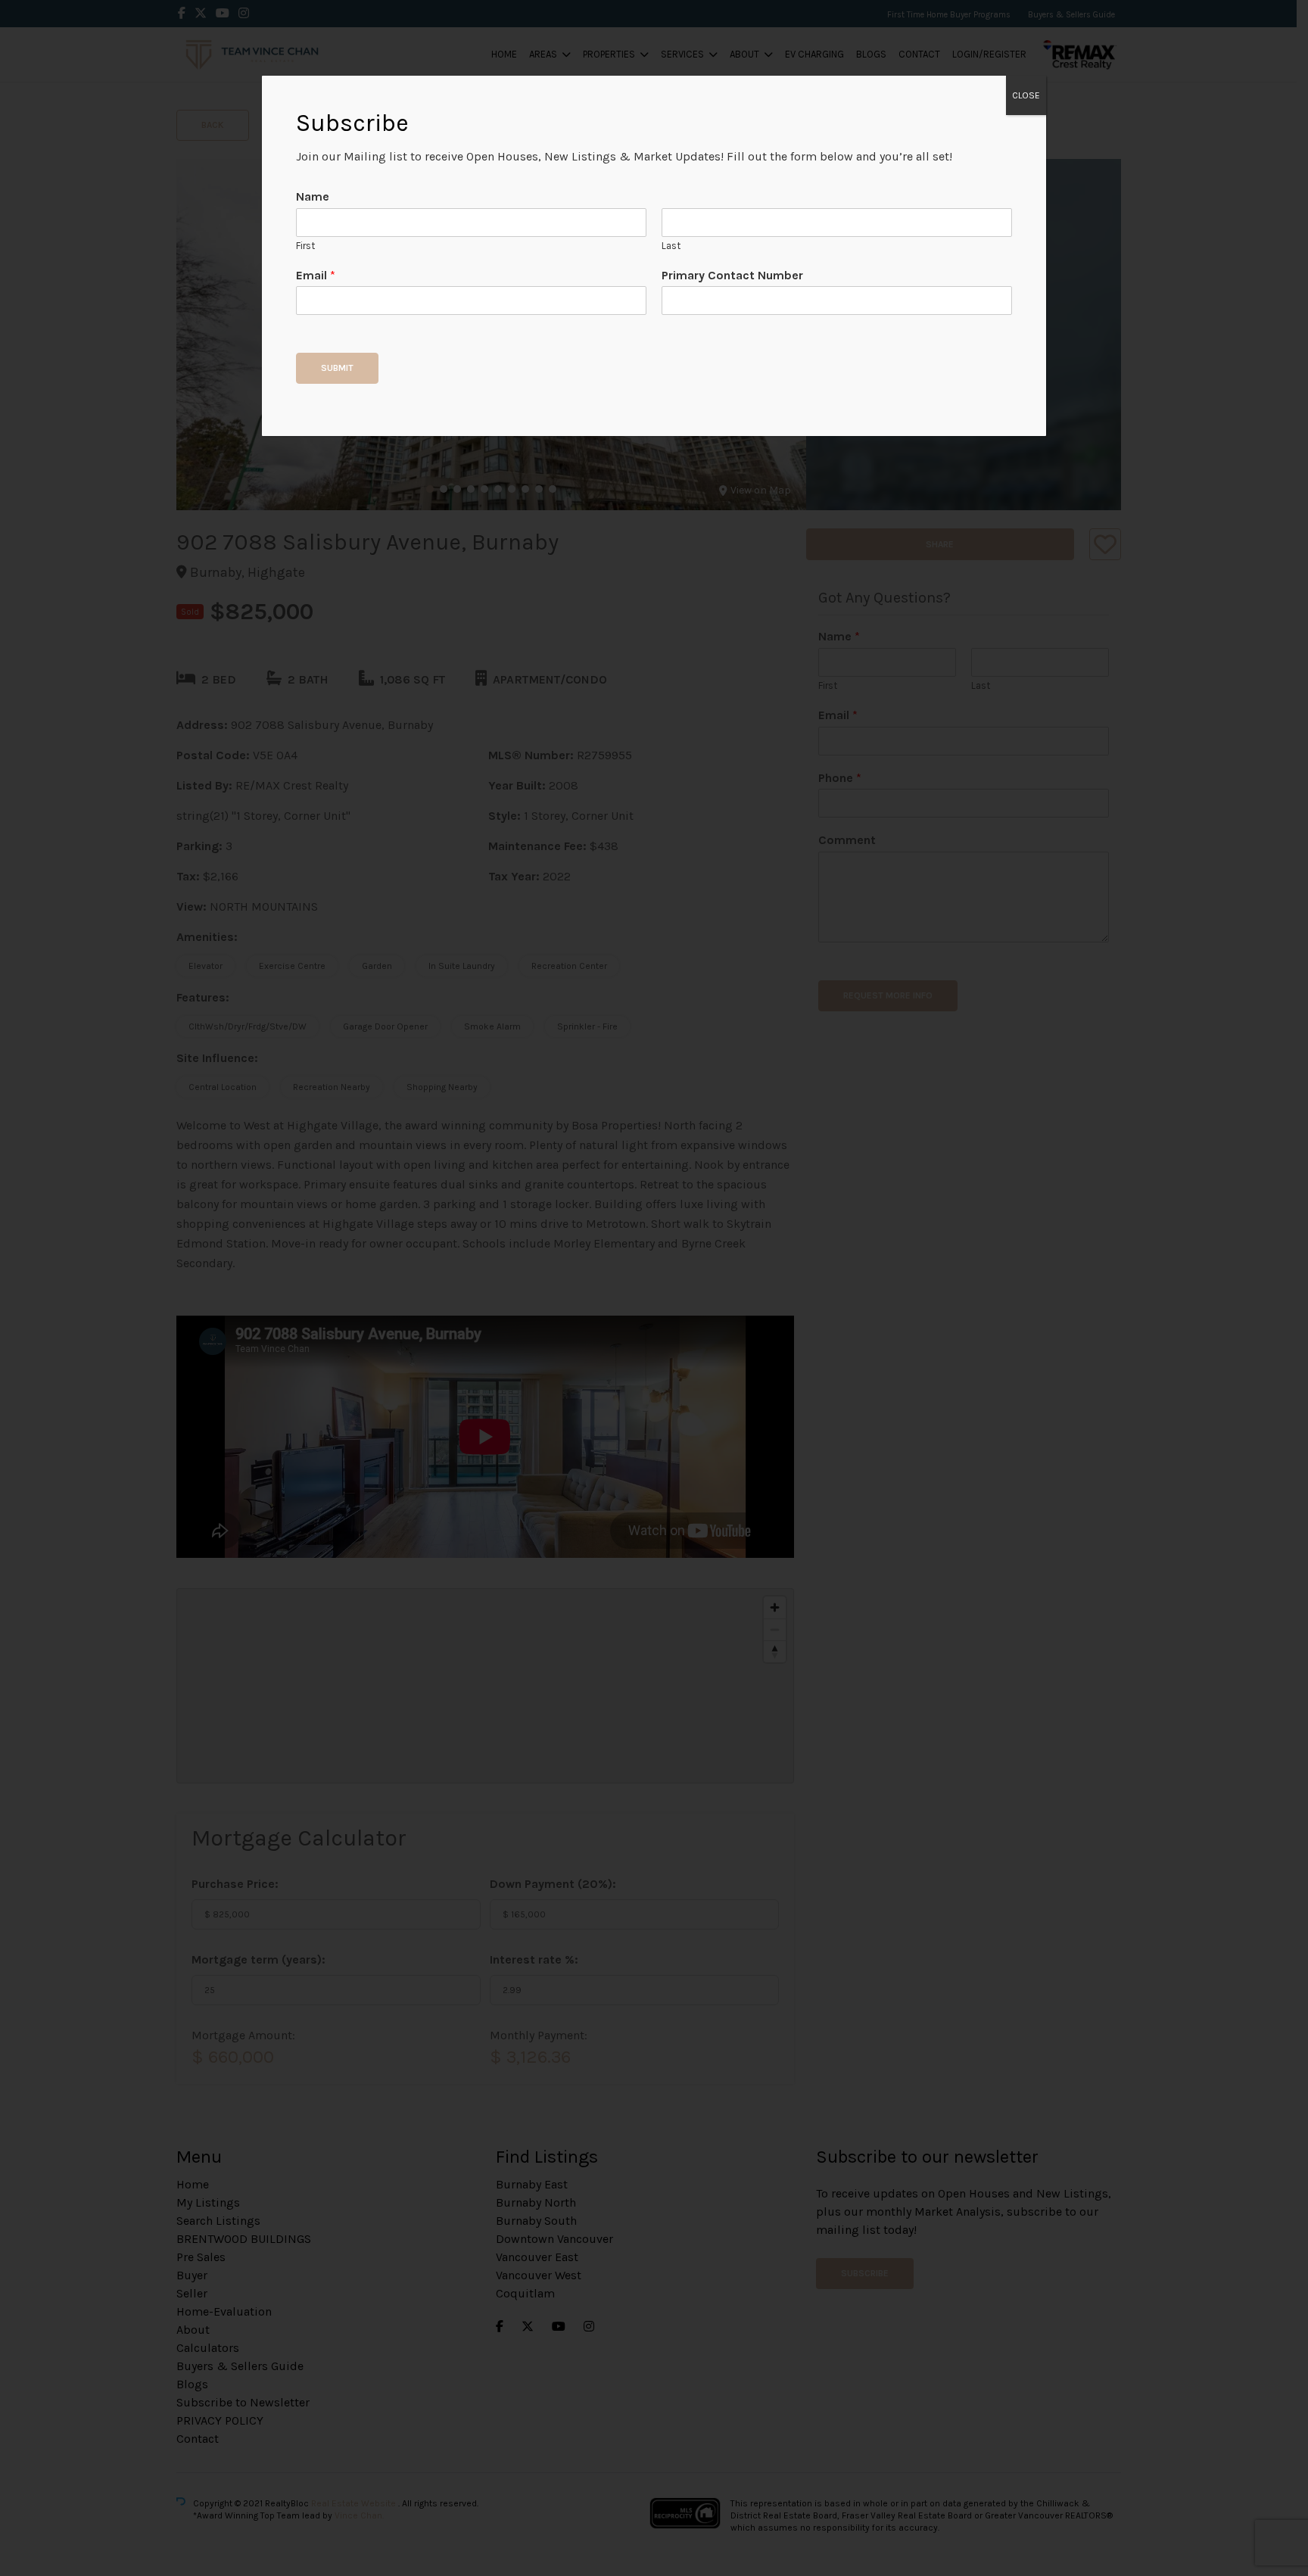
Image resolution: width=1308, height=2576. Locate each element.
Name (313, 196)
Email (316, 275)
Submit (337, 368)
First (305, 246)
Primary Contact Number (732, 275)
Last (671, 246)
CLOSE (1026, 95)
